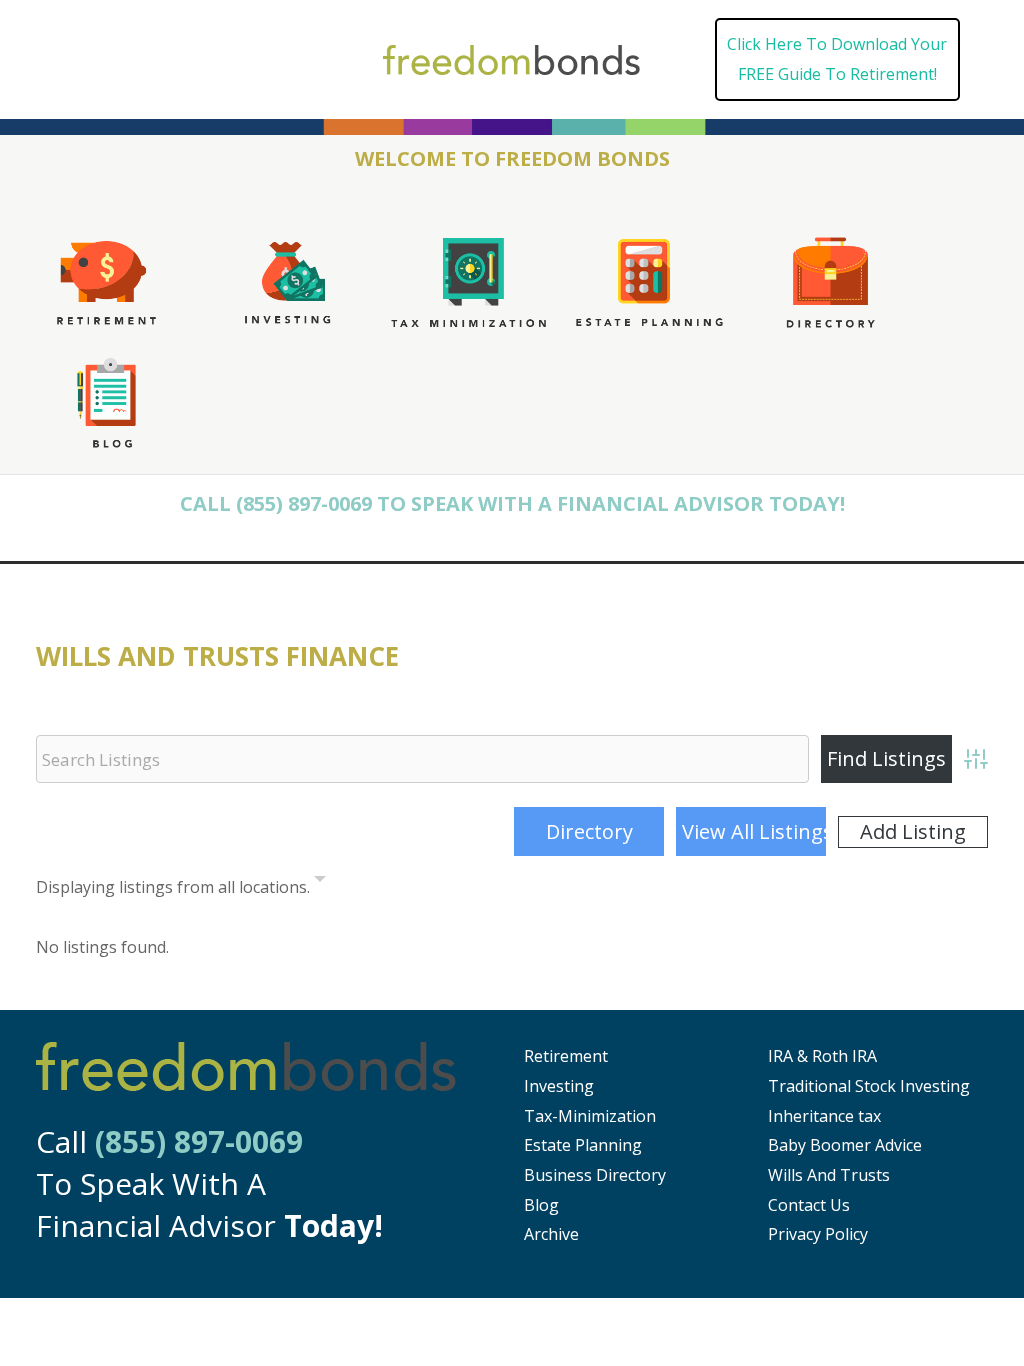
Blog (541, 1205)
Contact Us (809, 1205)
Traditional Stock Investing (869, 1086)
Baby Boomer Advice (845, 1145)
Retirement (566, 1056)
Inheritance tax (824, 1116)
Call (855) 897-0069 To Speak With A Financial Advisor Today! (512, 503)
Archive (551, 1234)
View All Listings (754, 831)
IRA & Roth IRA (822, 1056)
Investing (559, 1086)
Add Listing (913, 831)
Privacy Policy (818, 1234)
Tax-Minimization (590, 1116)
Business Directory (595, 1175)
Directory (589, 831)
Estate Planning (583, 1145)
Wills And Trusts (829, 1175)
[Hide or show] (320, 883)
